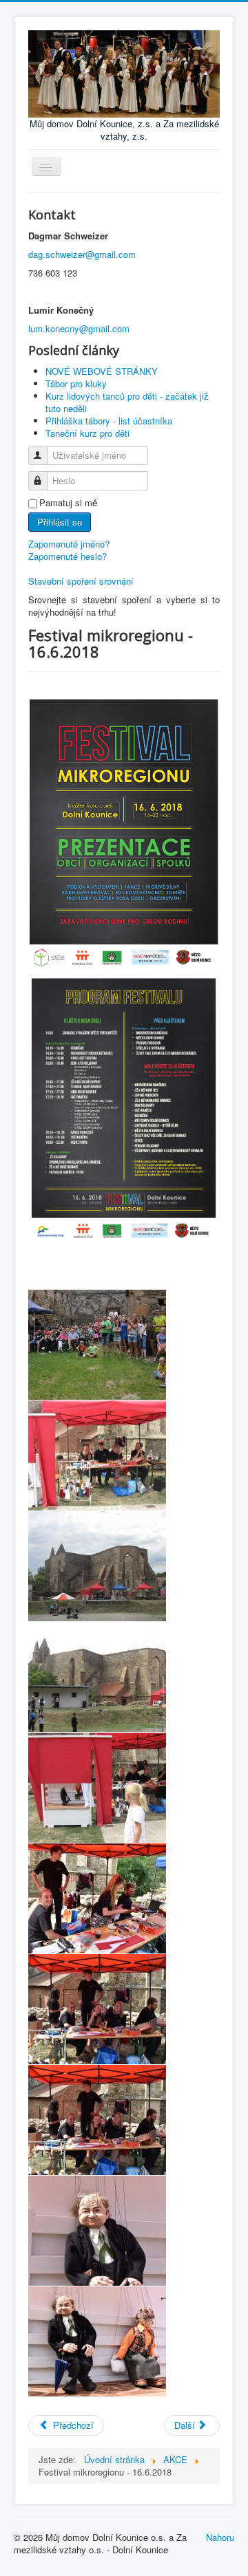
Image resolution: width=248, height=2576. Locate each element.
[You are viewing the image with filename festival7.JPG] (97, 2120)
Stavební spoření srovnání (81, 581)
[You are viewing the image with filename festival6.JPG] (97, 2009)
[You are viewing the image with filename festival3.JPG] (97, 1677)
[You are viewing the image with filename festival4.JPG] (97, 1788)
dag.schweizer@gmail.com (82, 254)
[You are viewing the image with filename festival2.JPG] (97, 1566)
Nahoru (220, 2537)
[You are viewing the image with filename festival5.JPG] (97, 1898)
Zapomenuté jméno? (69, 544)
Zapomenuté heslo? (68, 556)
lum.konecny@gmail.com (79, 328)
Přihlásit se (60, 522)
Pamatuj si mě (68, 503)
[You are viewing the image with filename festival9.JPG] (97, 2341)
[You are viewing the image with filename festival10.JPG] (97, 1455)
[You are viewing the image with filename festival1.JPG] (97, 1345)
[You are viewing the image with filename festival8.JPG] (97, 2231)
